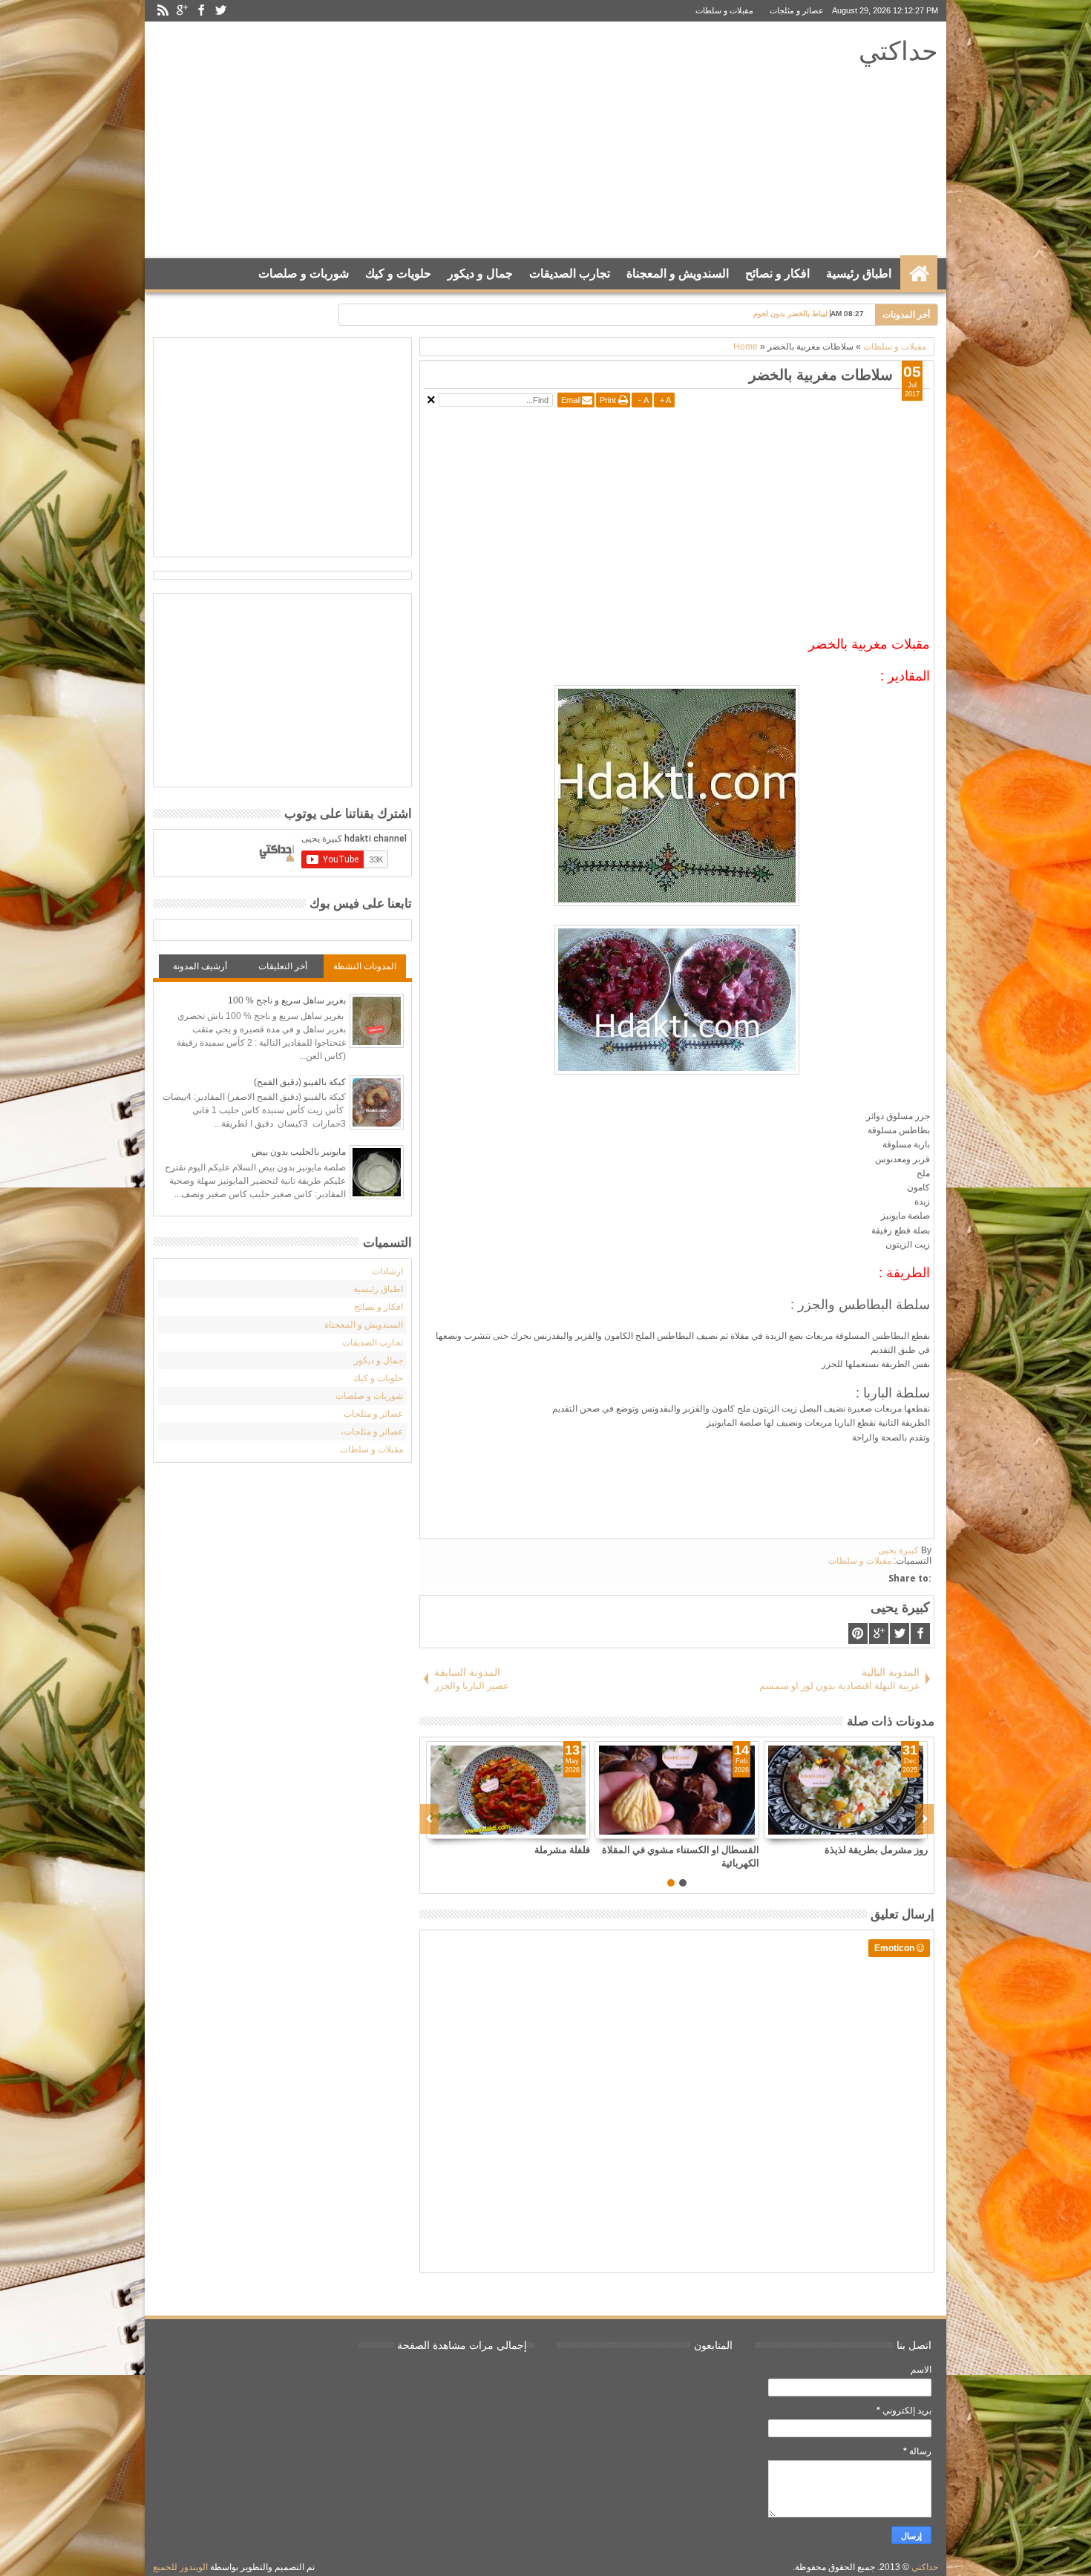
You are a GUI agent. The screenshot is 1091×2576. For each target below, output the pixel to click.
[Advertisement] (428, 140)
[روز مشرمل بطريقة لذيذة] (846, 1790)
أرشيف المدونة (200, 966)
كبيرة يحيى (898, 1550)
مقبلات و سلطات (724, 10)
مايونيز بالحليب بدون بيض (299, 1152)
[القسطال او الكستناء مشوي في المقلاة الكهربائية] (676, 1790)
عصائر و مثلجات (797, 10)
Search (169, 311)
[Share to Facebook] (545, 1827)
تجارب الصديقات (570, 273)
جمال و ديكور (480, 273)
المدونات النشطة (365, 966)
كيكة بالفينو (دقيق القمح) (300, 1082)
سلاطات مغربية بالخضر (821, 374)
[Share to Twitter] (562, 1827)
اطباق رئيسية (859, 273)
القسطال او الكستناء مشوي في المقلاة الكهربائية (680, 1856)
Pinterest (858, 1633)
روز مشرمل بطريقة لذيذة (876, 1849)
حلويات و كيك (398, 273)
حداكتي (898, 50)
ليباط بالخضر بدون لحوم (790, 314)
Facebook (201, 11)
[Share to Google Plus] (578, 1827)
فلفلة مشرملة (562, 1849)
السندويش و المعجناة (678, 273)
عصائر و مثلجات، (372, 1432)
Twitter (220, 11)
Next (429, 1819)
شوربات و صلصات (304, 273)
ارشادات (387, 1271)
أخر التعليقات (283, 966)
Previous (924, 1819)
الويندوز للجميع (180, 2567)
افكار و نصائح (777, 273)
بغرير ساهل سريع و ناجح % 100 (287, 1000)
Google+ (182, 11)
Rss (163, 11)
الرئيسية (919, 274)
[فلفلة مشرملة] (508, 1790)
